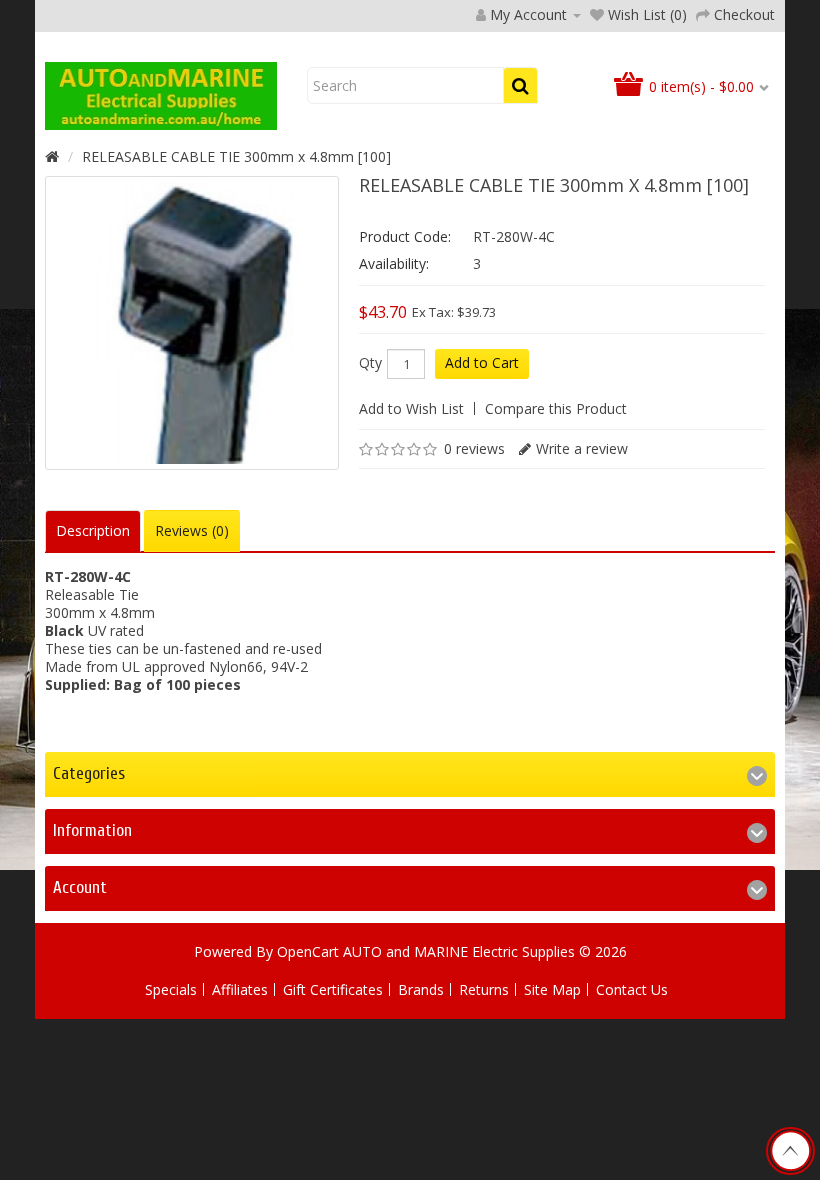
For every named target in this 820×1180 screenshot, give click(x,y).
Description (93, 530)
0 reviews (474, 448)
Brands (421, 989)
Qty (370, 363)
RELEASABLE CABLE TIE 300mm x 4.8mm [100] (236, 156)
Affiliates (240, 989)
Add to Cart (482, 362)
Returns (484, 989)
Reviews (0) (192, 530)
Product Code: (405, 236)
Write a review (582, 448)
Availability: (394, 263)
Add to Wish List (411, 408)
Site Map (552, 989)
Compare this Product (556, 408)
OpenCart (308, 951)
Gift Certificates (333, 989)
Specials (171, 989)
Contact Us (632, 989)
